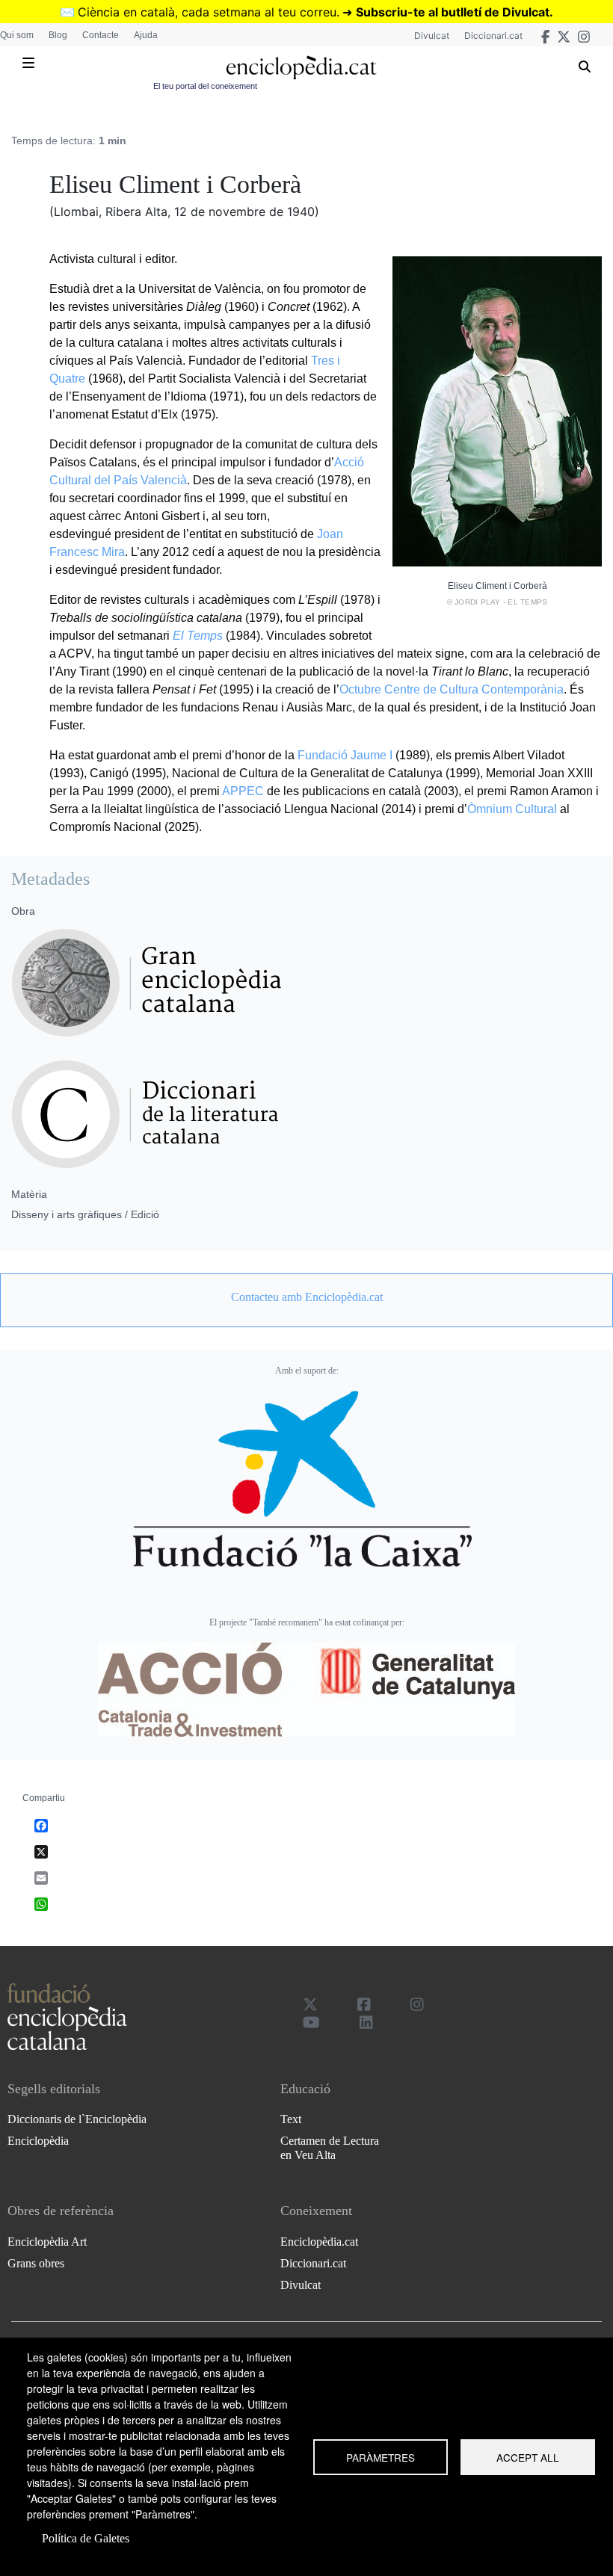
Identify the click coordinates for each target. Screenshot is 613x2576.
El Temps (198, 636)
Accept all (528, 2457)
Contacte (101, 35)
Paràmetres (381, 2457)
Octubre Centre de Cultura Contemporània (452, 689)
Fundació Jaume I (345, 755)
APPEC (243, 791)
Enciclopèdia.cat (319, 2242)
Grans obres (36, 2263)
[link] (306, 1297)
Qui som (17, 35)
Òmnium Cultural (512, 809)
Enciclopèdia (38, 2141)
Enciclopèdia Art (47, 2242)
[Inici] (301, 68)
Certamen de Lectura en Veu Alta (330, 2148)
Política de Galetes (86, 2538)
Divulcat (432, 35)
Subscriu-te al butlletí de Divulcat (453, 12)
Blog (58, 35)
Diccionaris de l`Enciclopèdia (77, 2119)
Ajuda (146, 35)
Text (291, 2119)
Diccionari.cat (493, 35)
